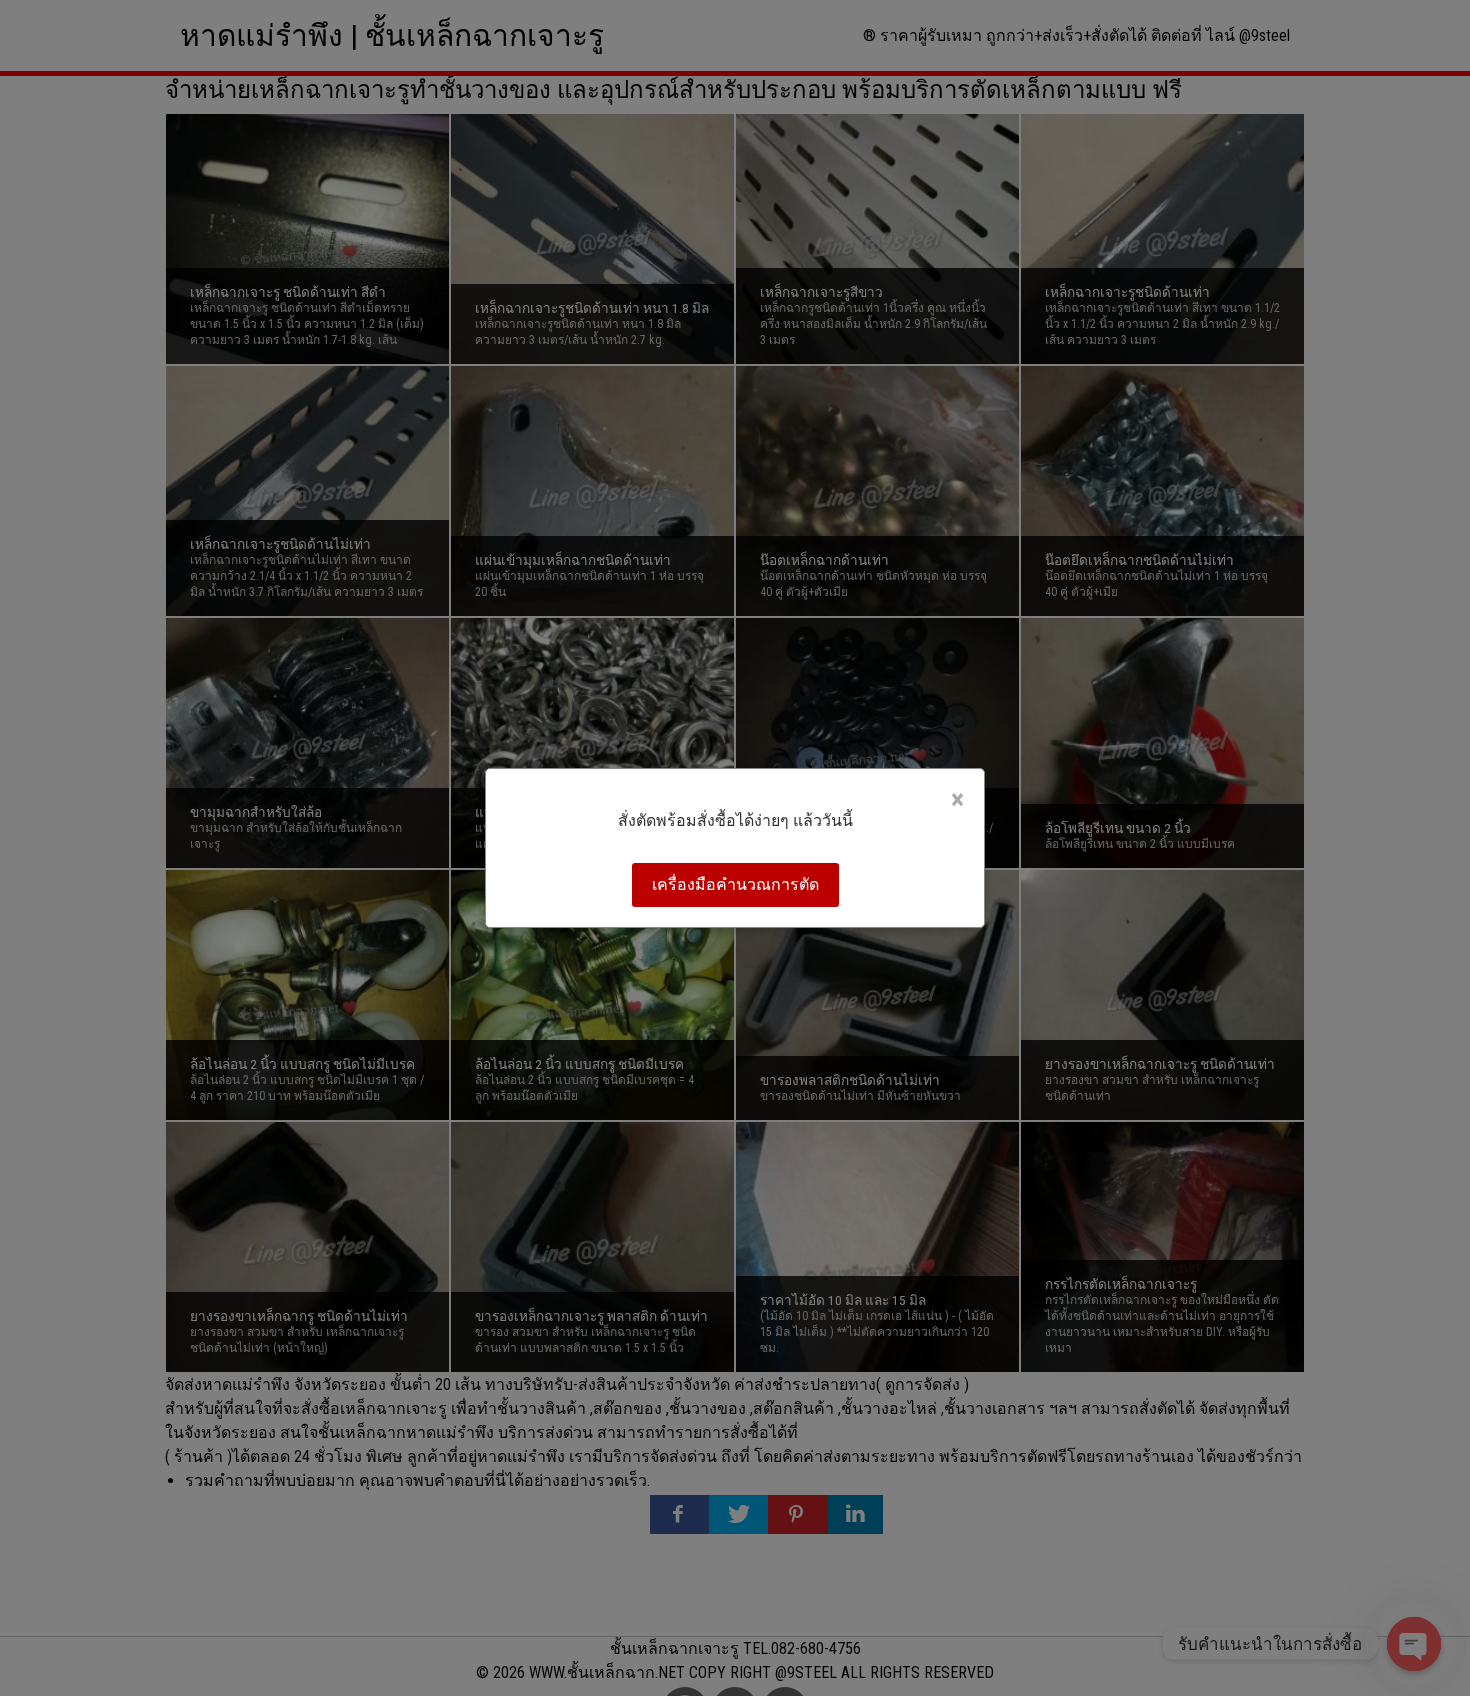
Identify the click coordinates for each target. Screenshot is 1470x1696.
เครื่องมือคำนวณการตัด (735, 884)
